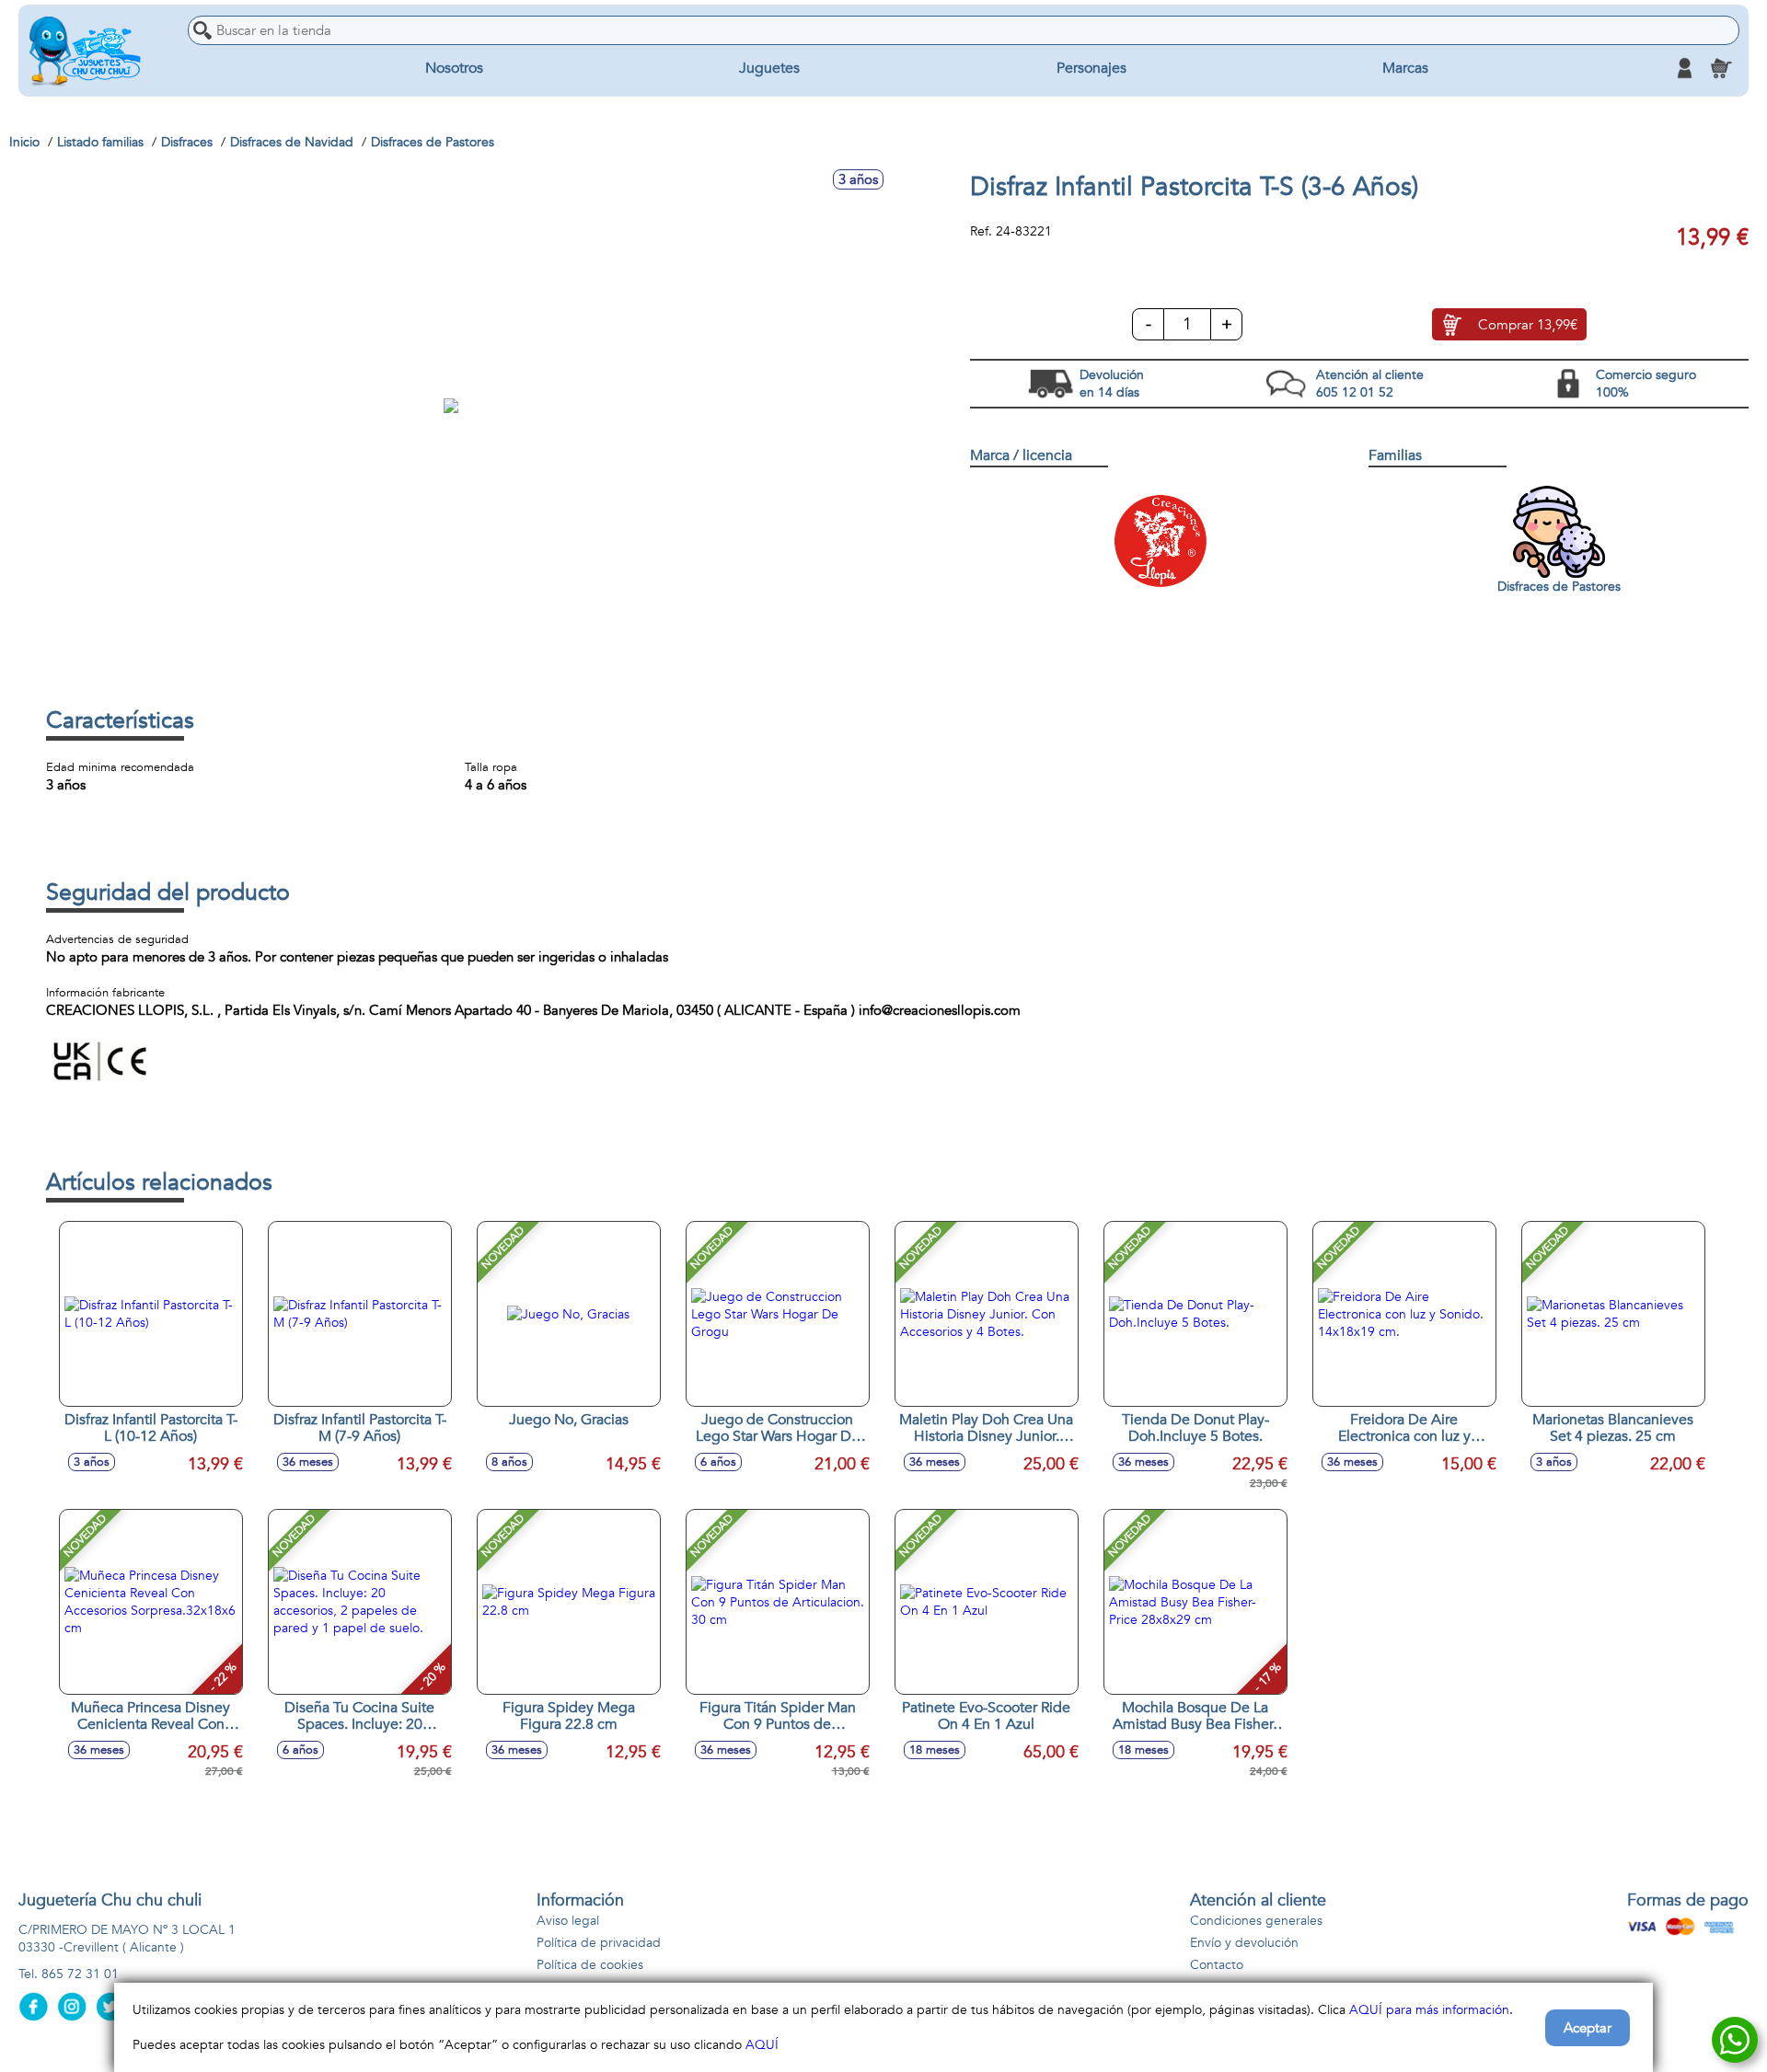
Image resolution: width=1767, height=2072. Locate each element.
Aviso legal (568, 1921)
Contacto (1217, 1965)
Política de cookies (590, 1965)
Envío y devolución (1244, 1943)
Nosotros (454, 68)
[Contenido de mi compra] (1721, 68)
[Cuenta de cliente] (1684, 68)
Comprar (1528, 325)
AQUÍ (762, 2045)
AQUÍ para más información (1429, 2010)
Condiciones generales (1256, 1921)
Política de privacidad (599, 1943)
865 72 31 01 (80, 1974)
